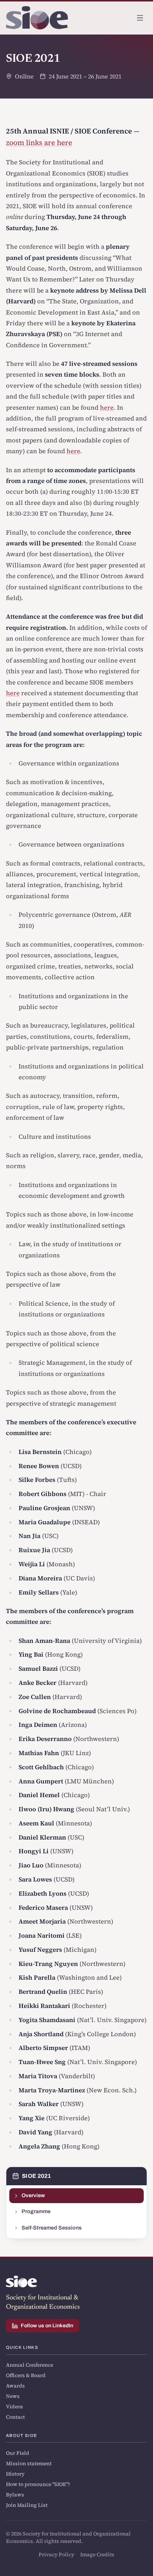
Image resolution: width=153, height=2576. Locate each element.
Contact (15, 2417)
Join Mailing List (27, 2505)
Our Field (18, 2453)
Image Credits (97, 2554)
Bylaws (15, 2495)
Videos (14, 2406)
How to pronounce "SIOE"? (38, 2484)
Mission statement (29, 2463)
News (13, 2396)
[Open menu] (140, 18)
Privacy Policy (56, 2554)
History (15, 2474)
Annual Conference (30, 2365)
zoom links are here (39, 142)
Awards (15, 2386)
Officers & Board (26, 2375)
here (107, 408)
